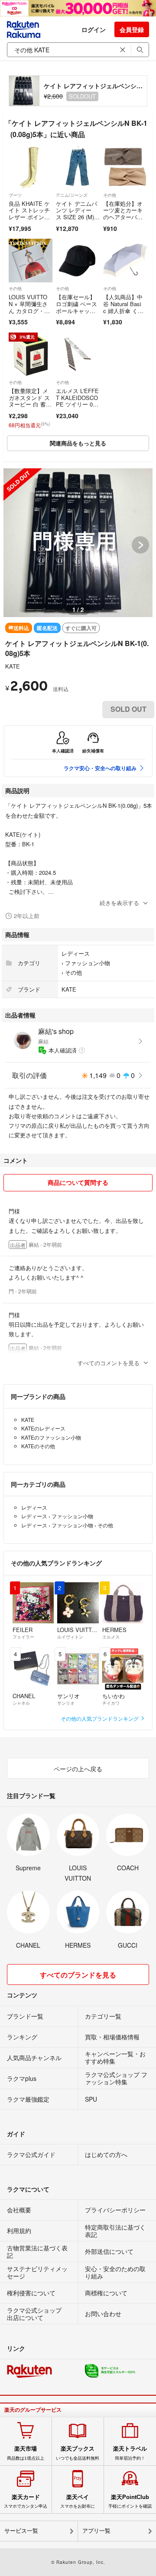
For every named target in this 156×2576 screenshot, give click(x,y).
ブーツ (15, 195)
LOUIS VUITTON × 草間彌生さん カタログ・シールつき (29, 307)
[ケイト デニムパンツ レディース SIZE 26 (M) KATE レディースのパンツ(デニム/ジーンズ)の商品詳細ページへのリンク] (78, 167)
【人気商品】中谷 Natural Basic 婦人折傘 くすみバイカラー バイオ (124, 310)
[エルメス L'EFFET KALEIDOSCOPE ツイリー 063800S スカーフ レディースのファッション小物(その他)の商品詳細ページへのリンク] (78, 354)
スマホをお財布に (78, 2501)
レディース (76, 953)
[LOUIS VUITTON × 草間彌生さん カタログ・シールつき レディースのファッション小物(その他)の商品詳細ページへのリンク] (31, 261)
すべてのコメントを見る (109, 1363)
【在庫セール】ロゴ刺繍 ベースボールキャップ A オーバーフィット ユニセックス (76, 314)
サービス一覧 (21, 2531)
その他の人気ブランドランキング (100, 1718)
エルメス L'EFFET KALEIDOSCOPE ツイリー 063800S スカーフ (77, 401)
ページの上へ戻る (78, 1769)
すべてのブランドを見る (78, 1975)
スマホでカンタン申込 (26, 2501)
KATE (13, 666)
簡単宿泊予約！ (130, 2453)
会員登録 (132, 29)
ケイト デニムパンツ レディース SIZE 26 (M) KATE (78, 214)
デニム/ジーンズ (72, 195)
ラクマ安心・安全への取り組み (100, 768)
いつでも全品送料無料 (78, 2453)
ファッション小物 (88, 963)
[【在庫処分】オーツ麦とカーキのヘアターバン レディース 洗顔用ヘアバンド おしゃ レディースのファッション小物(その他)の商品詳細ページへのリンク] (125, 167)
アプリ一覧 (96, 2531)
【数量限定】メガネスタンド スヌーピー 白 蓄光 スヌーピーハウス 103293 (29, 404)
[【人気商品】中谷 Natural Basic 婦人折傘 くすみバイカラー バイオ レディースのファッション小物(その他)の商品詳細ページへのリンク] (125, 261)
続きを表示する (119, 903)
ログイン (94, 29)
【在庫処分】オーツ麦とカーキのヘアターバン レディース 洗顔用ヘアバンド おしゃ (125, 220)
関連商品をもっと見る (78, 443)
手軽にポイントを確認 (130, 2501)
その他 (110, 195)
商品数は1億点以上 (26, 2453)
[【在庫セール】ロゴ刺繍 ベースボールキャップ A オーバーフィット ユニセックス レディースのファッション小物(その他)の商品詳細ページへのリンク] (78, 261)
